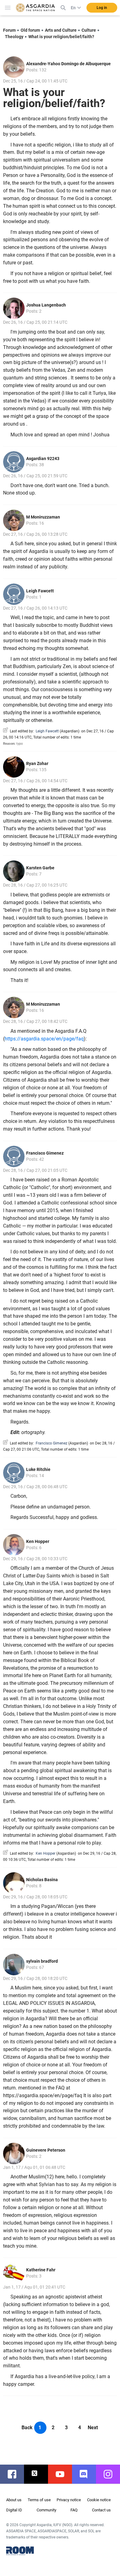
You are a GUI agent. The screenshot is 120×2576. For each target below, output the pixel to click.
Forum (9, 30)
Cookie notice (99, 2500)
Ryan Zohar (37, 763)
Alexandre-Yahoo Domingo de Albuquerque (68, 64)
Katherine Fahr (41, 2270)
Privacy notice (69, 2500)
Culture (89, 30)
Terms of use (39, 2500)
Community (46, 2510)
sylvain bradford (42, 1961)
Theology (14, 37)
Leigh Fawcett (40, 591)
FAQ (74, 2510)
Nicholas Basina (42, 1880)
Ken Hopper (38, 1541)
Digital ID (14, 2510)
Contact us (101, 2510)
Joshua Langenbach (46, 305)
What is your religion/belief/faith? (61, 37)
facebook (15, 2474)
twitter (39, 2474)
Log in (102, 8)
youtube (63, 2474)
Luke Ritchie (38, 1469)
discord (87, 2474)
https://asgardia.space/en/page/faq (44, 1039)
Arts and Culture (61, 30)
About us (14, 2500)
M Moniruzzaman (43, 517)
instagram (111, 2474)
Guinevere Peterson (46, 2150)
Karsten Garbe (40, 868)
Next (93, 2428)
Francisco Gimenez (45, 1153)
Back (27, 2428)
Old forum (30, 30)
